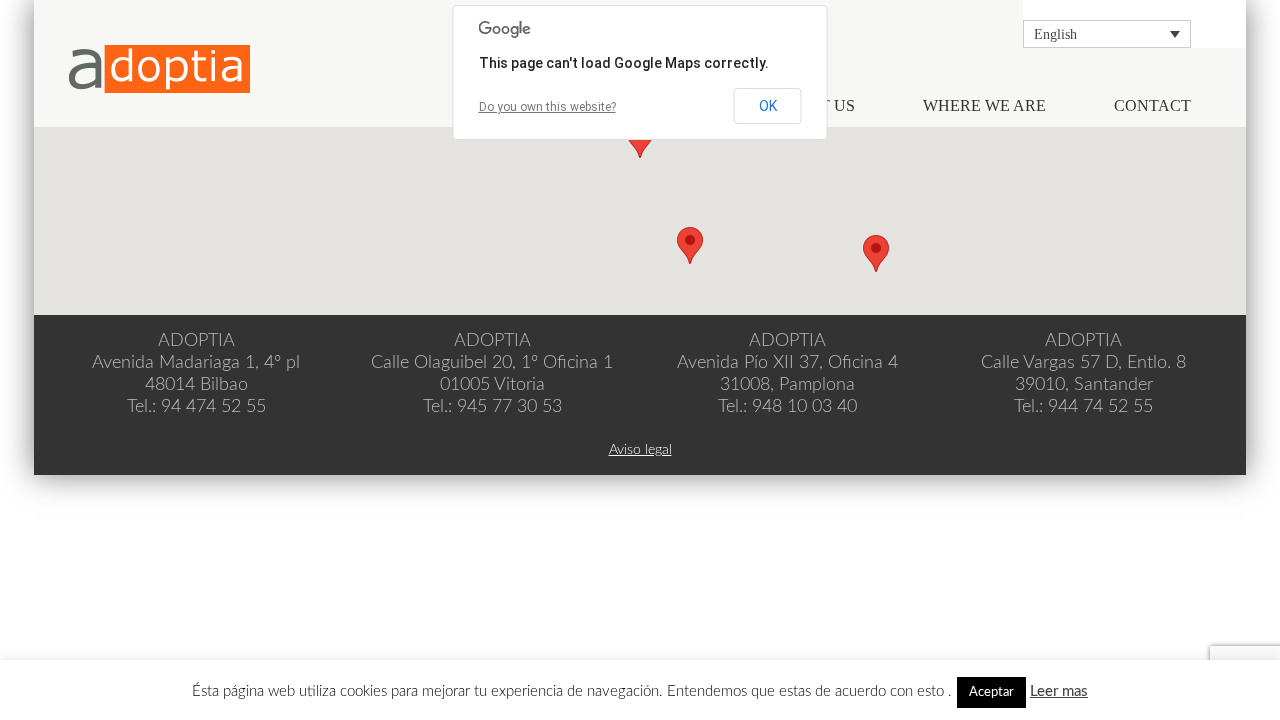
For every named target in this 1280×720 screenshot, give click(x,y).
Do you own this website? (547, 107)
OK (768, 106)
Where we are (984, 105)
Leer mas (1059, 691)
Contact (1152, 105)
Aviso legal (640, 450)
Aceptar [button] (991, 692)
